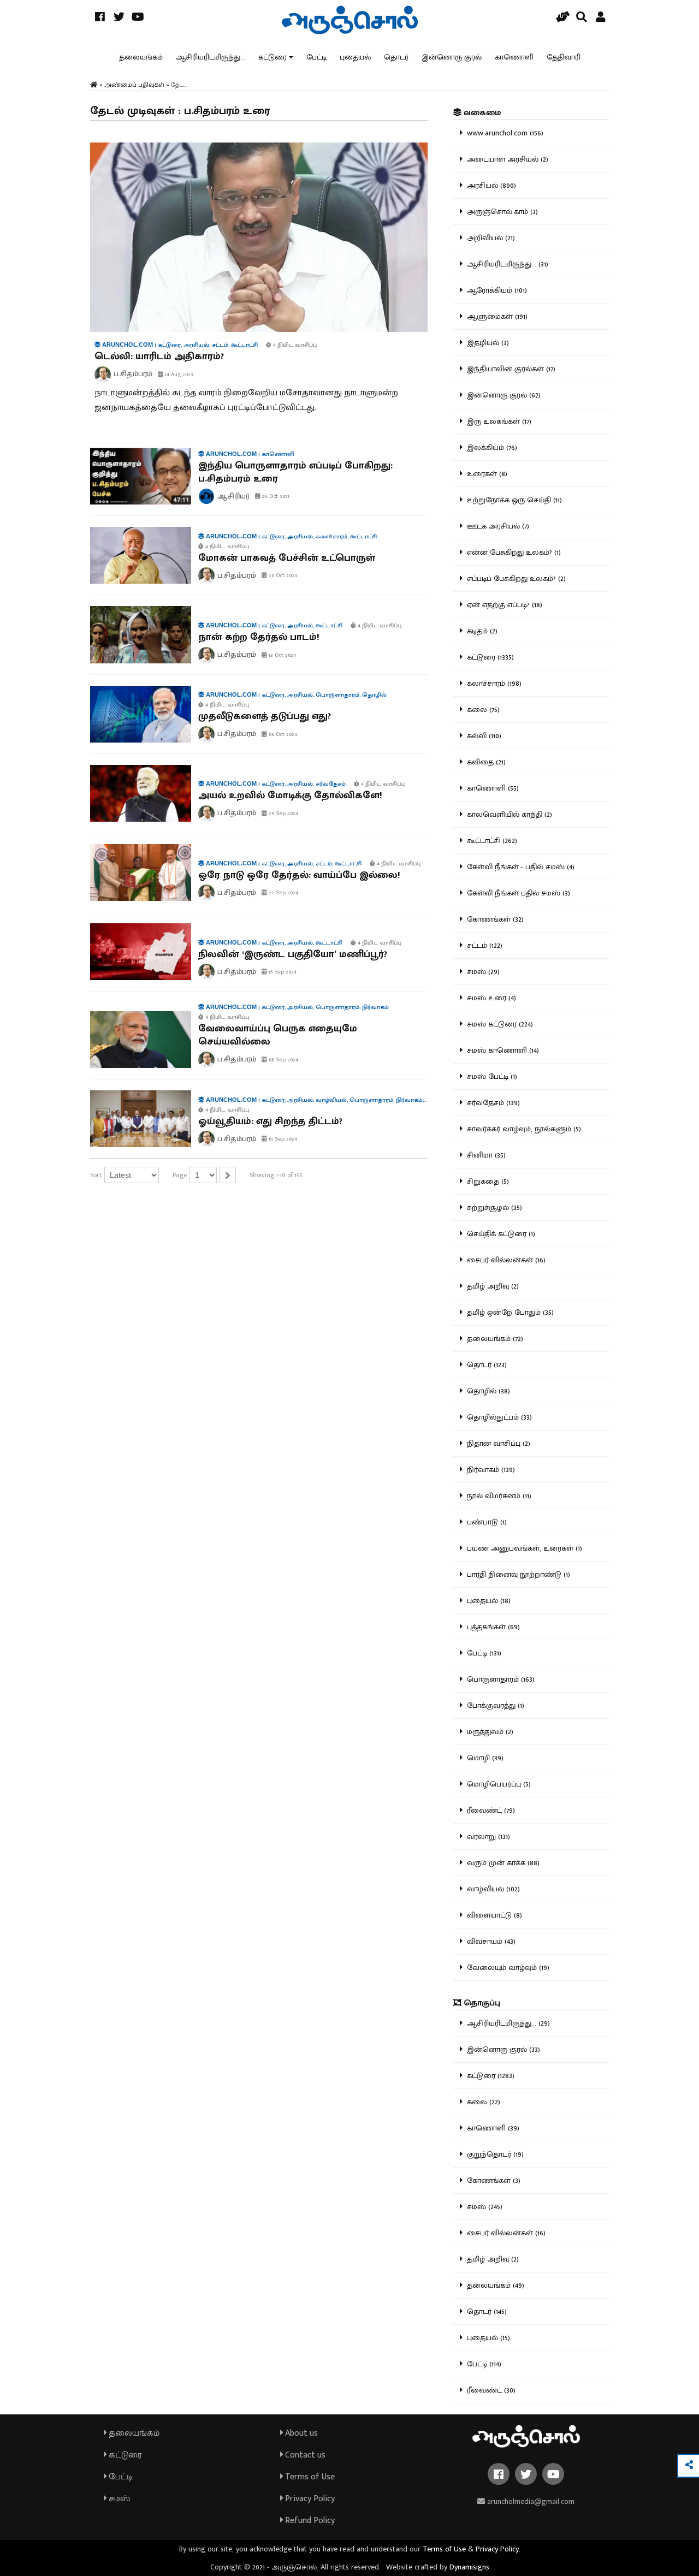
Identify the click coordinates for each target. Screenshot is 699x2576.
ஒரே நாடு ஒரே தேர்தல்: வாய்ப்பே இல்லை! (299, 875)
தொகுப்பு (481, 2003)
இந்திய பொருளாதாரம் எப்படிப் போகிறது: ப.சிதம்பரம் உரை (295, 472)
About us (300, 2433)
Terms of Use (309, 2477)
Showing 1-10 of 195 (276, 1175)
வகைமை (481, 113)
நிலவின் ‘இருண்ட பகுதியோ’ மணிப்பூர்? (293, 954)
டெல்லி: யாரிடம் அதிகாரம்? (159, 357)
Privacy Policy (309, 2499)
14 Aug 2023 (178, 375)
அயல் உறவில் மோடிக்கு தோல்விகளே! (290, 796)
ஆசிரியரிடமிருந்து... (211, 57)
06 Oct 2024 (282, 734)
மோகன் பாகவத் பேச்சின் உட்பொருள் (287, 558)
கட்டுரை (273, 57)
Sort (96, 1175)
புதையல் (355, 57)
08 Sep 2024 (283, 1060)
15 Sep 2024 (282, 972)
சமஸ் (118, 2499)
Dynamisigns (469, 2567)
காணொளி (514, 57)
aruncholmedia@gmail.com (530, 2501)
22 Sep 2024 (283, 893)
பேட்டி (316, 57)
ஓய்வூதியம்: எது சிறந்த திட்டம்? (270, 1121)
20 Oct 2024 (282, 575)
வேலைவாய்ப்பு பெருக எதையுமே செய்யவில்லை (278, 1035)
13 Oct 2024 (282, 655)
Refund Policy (309, 2521)
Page (180, 1175)
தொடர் (396, 57)
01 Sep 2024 (282, 1139)
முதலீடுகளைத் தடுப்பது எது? (265, 716)
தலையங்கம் (141, 57)
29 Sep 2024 (283, 814)
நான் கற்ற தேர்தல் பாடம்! (259, 637)
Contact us (304, 2455)
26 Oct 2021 (275, 496)
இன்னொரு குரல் (452, 57)
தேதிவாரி (564, 57)
